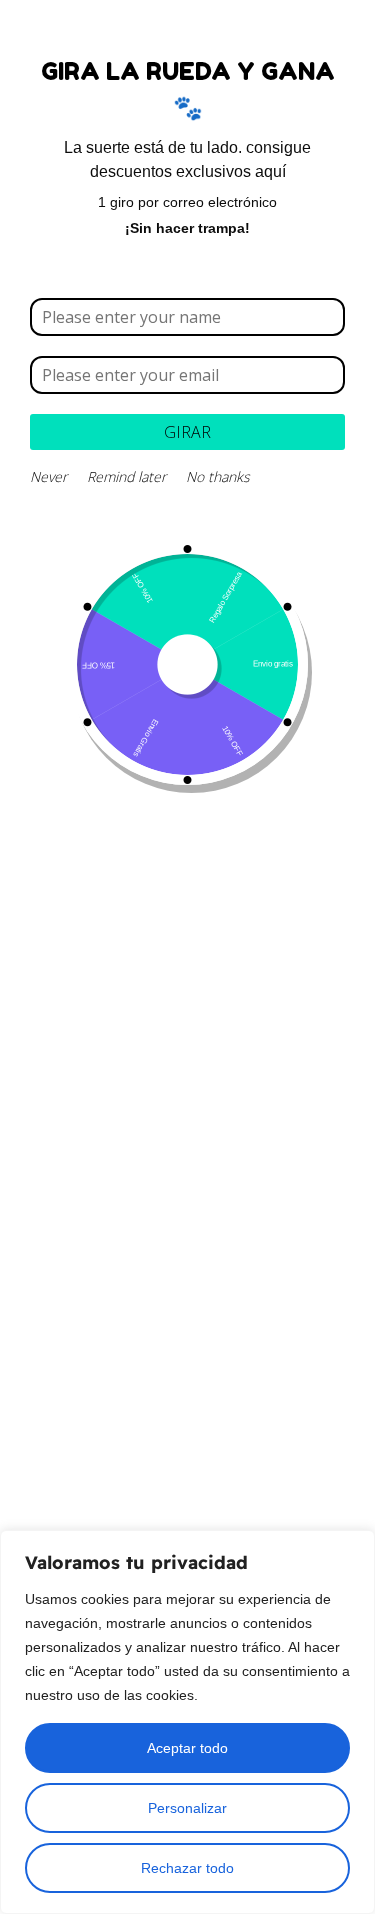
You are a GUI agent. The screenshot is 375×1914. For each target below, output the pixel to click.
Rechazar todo (187, 1868)
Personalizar (187, 1808)
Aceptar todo (187, 1748)
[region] (187, 1722)
